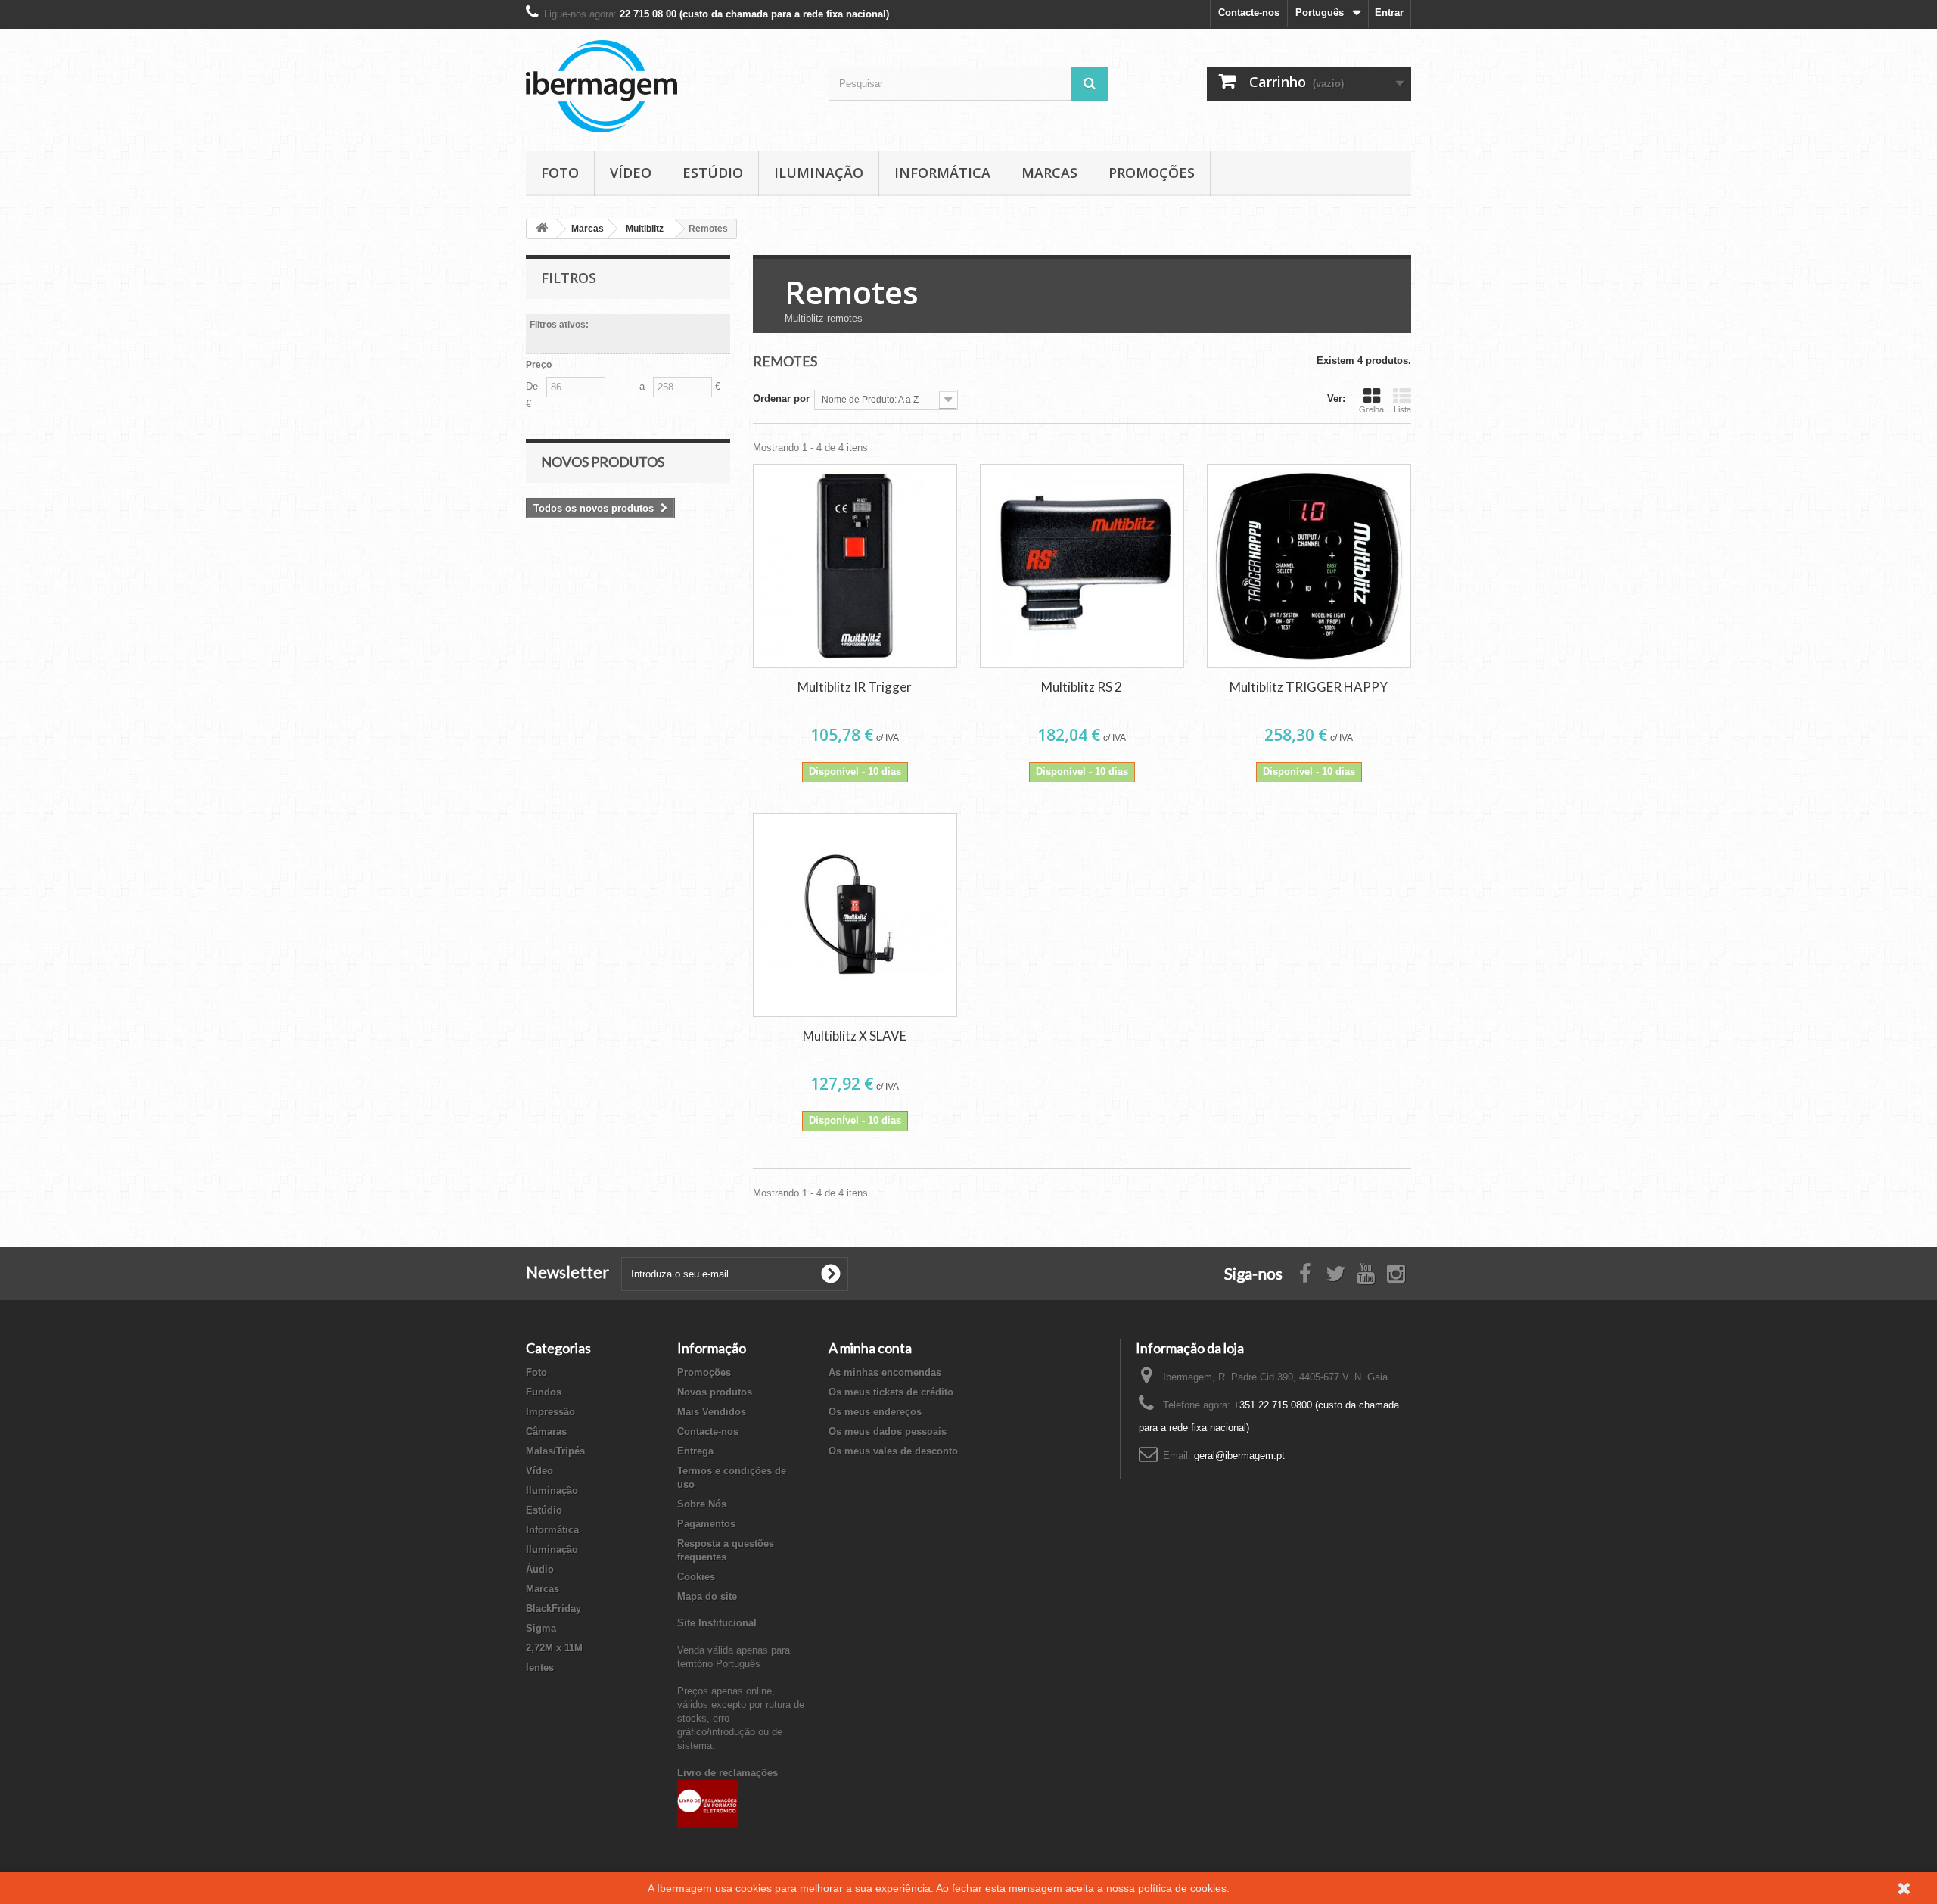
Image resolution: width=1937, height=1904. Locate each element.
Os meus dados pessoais (888, 1431)
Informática (942, 173)
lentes (540, 1668)
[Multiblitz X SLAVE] (855, 915)
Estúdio (713, 173)
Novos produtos (603, 462)
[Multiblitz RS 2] (1082, 566)
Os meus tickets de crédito (891, 1392)
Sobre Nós (702, 1504)
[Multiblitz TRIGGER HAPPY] (1309, 566)
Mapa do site (707, 1596)
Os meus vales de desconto (893, 1451)
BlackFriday (553, 1608)
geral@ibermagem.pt (1239, 1456)
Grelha (1371, 409)
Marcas (1049, 173)
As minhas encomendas (885, 1372)
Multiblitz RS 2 (1082, 687)
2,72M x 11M (554, 1648)
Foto (560, 173)
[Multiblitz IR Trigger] (855, 566)
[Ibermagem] (666, 86)
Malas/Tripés (555, 1451)
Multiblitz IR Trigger (855, 687)
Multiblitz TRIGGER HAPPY (1309, 687)
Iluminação (819, 173)
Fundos (544, 1392)
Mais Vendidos (712, 1412)
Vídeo (631, 173)
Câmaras (546, 1431)
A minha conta (870, 1348)
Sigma (541, 1628)
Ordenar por (781, 398)
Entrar (1389, 12)
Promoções (1152, 173)
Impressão (550, 1412)
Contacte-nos (1249, 12)
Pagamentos (706, 1524)
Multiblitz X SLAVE (855, 1036)
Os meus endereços (875, 1412)
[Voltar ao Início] (542, 229)
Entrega (695, 1451)
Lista (1402, 409)
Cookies (696, 1577)
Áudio (540, 1569)
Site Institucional (717, 1623)
